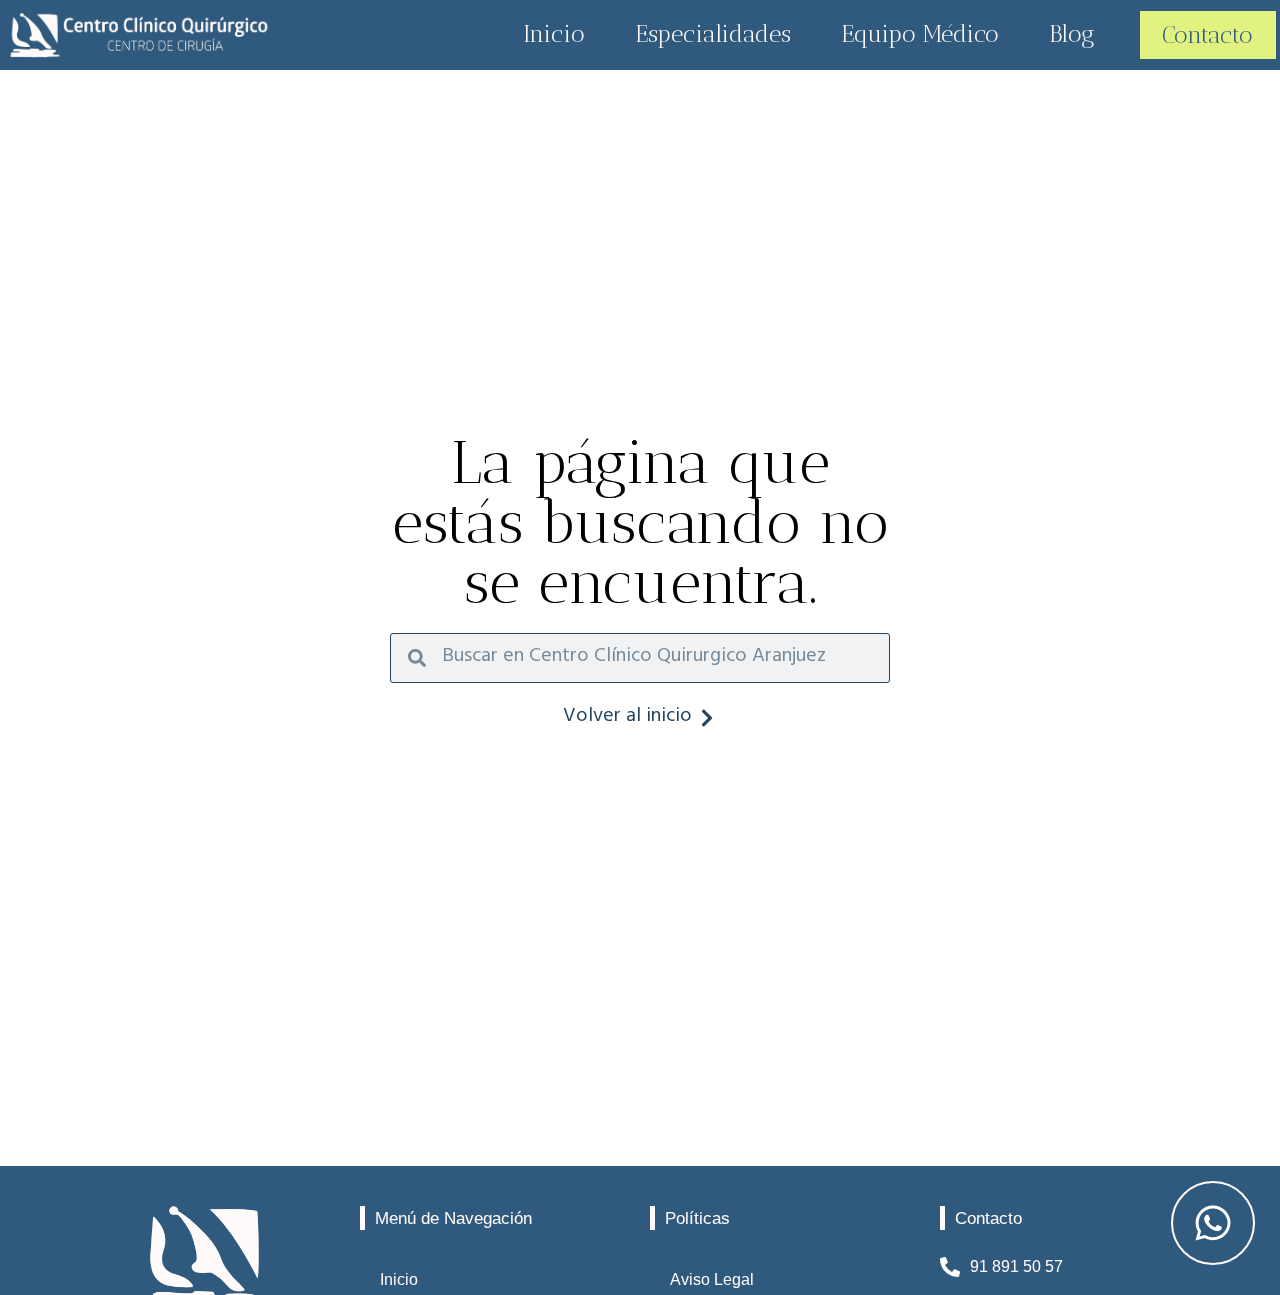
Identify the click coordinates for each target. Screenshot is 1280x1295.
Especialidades (713, 33)
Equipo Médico (920, 33)
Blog (1072, 33)
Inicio (554, 33)
